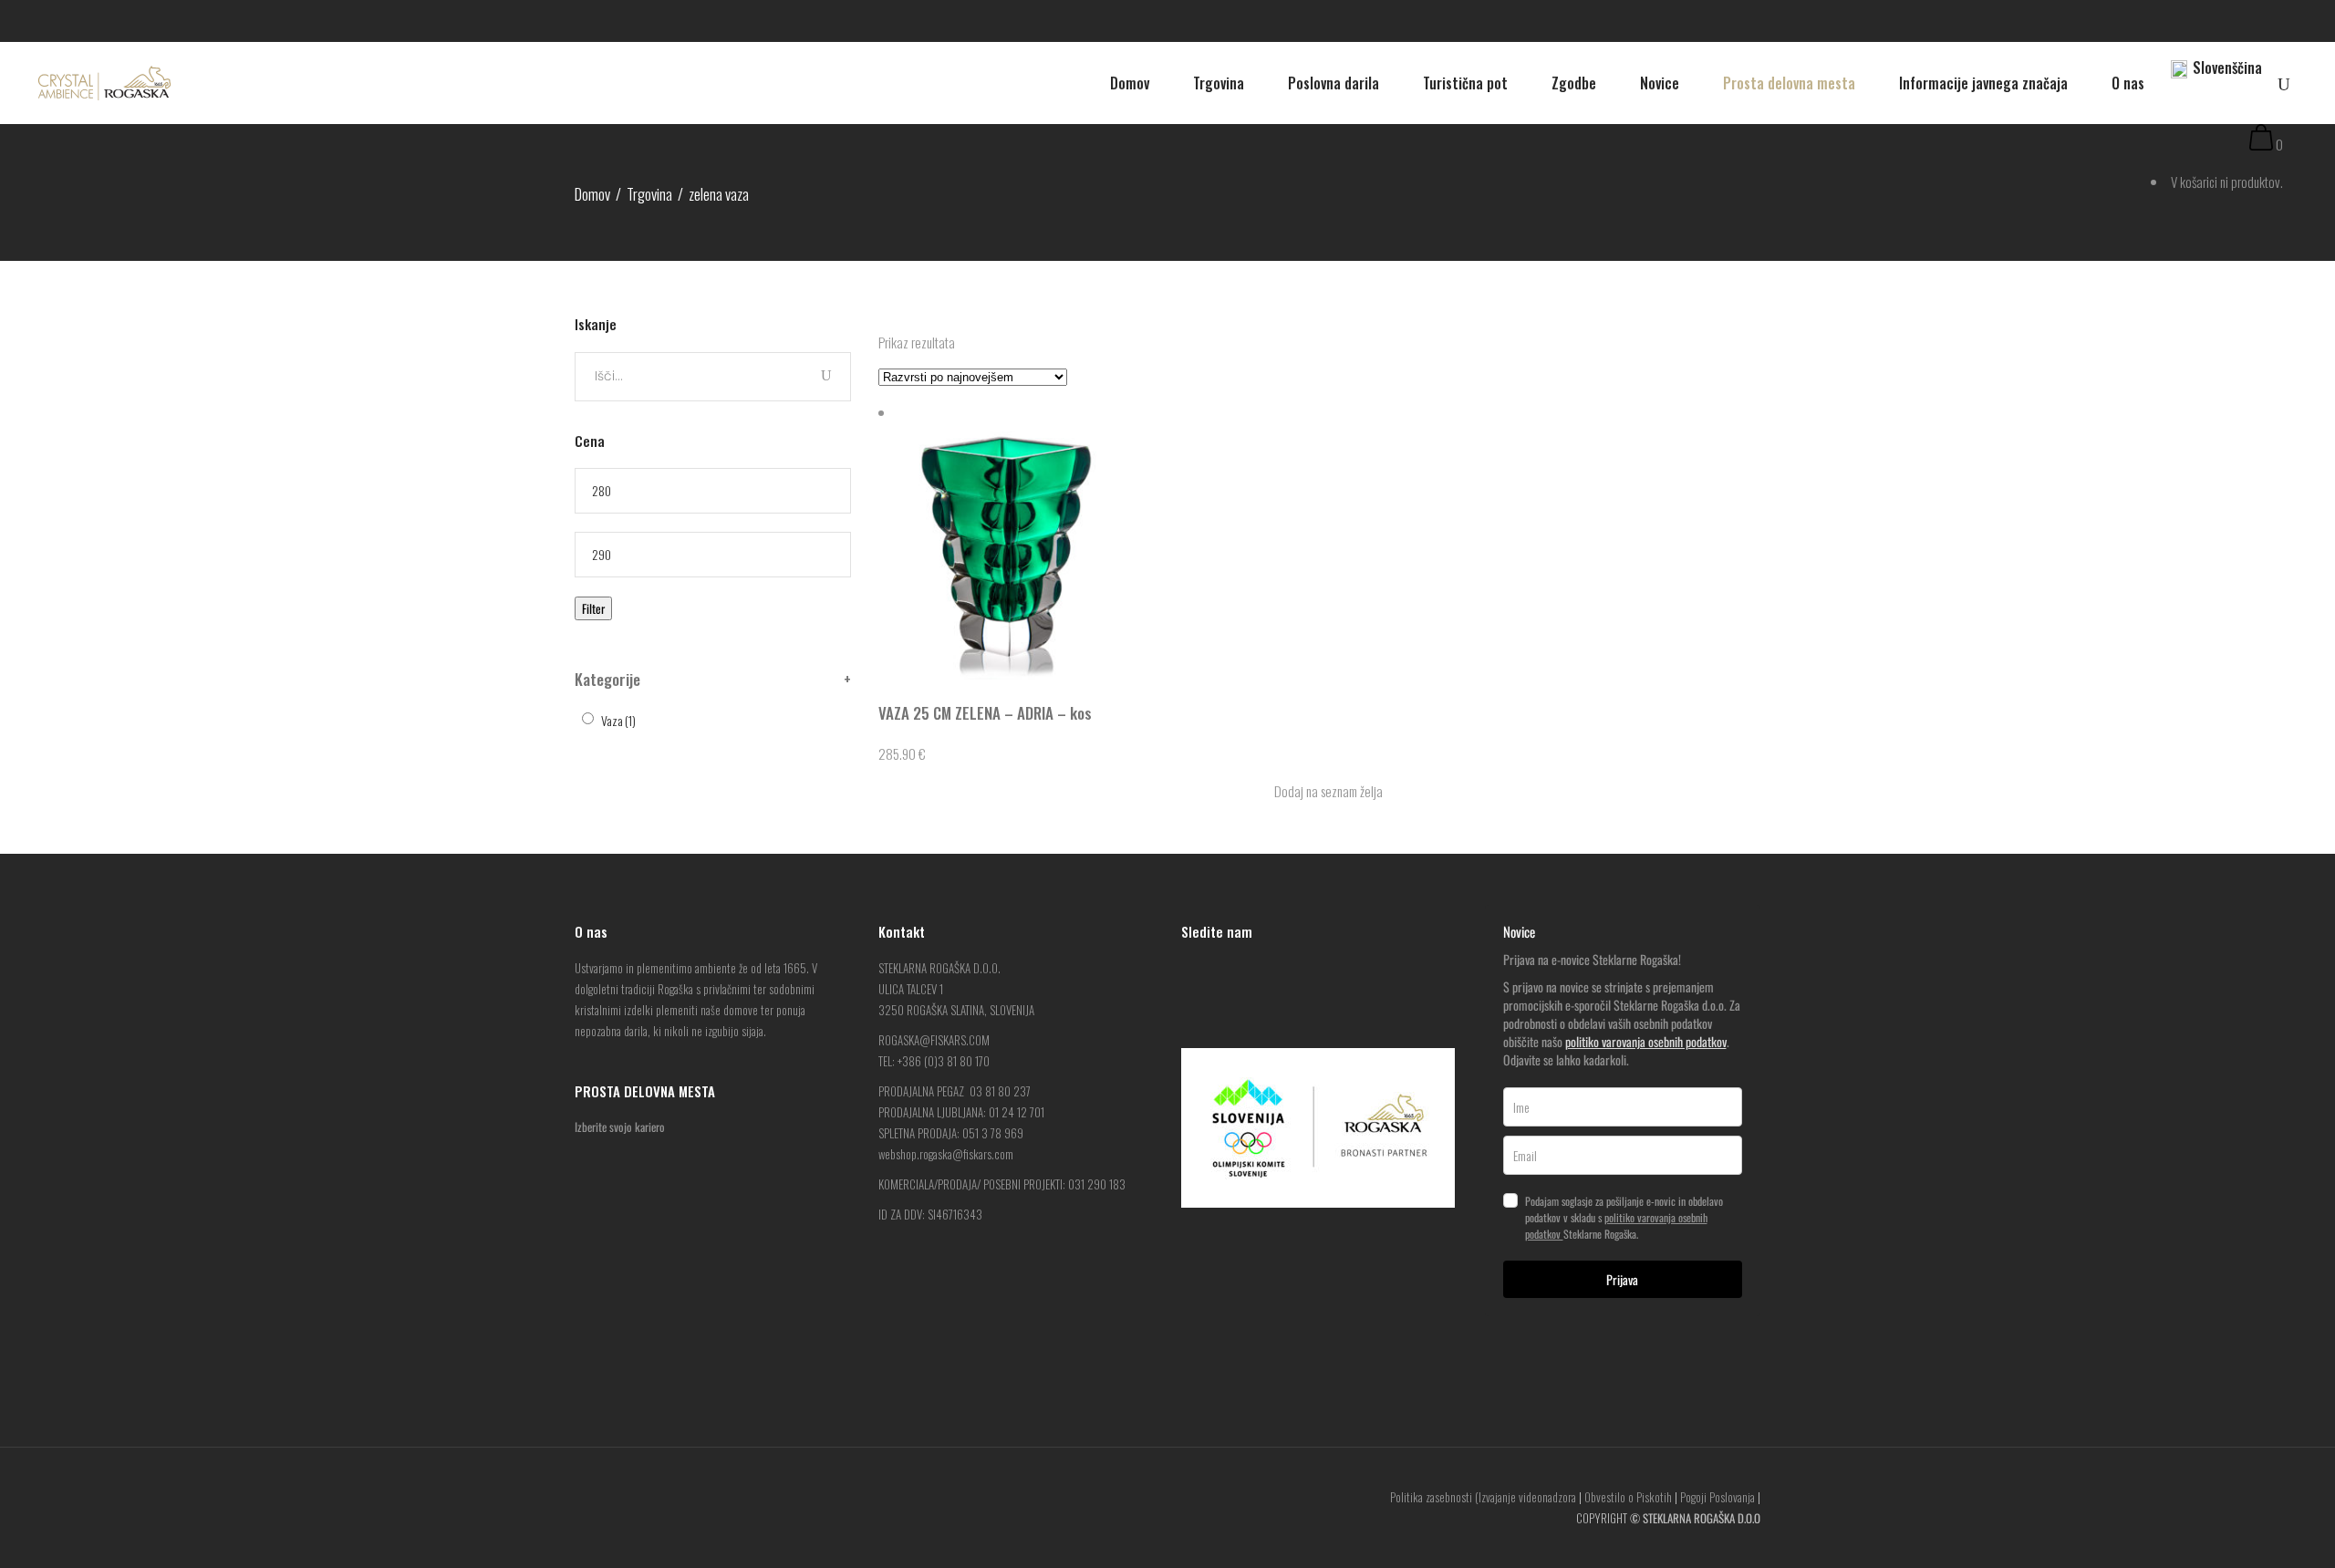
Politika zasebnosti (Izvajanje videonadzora (1483, 1497)
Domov (592, 194)
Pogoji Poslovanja (1718, 1497)
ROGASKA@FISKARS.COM (934, 1040)
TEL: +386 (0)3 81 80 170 (934, 1061)
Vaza (618, 720)
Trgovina (649, 194)
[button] (1319, 791)
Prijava (1622, 1279)
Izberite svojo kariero (620, 1127)
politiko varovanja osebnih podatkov (1646, 1041)
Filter (593, 608)
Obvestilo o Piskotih (1628, 1497)
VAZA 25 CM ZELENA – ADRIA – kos (985, 713)
